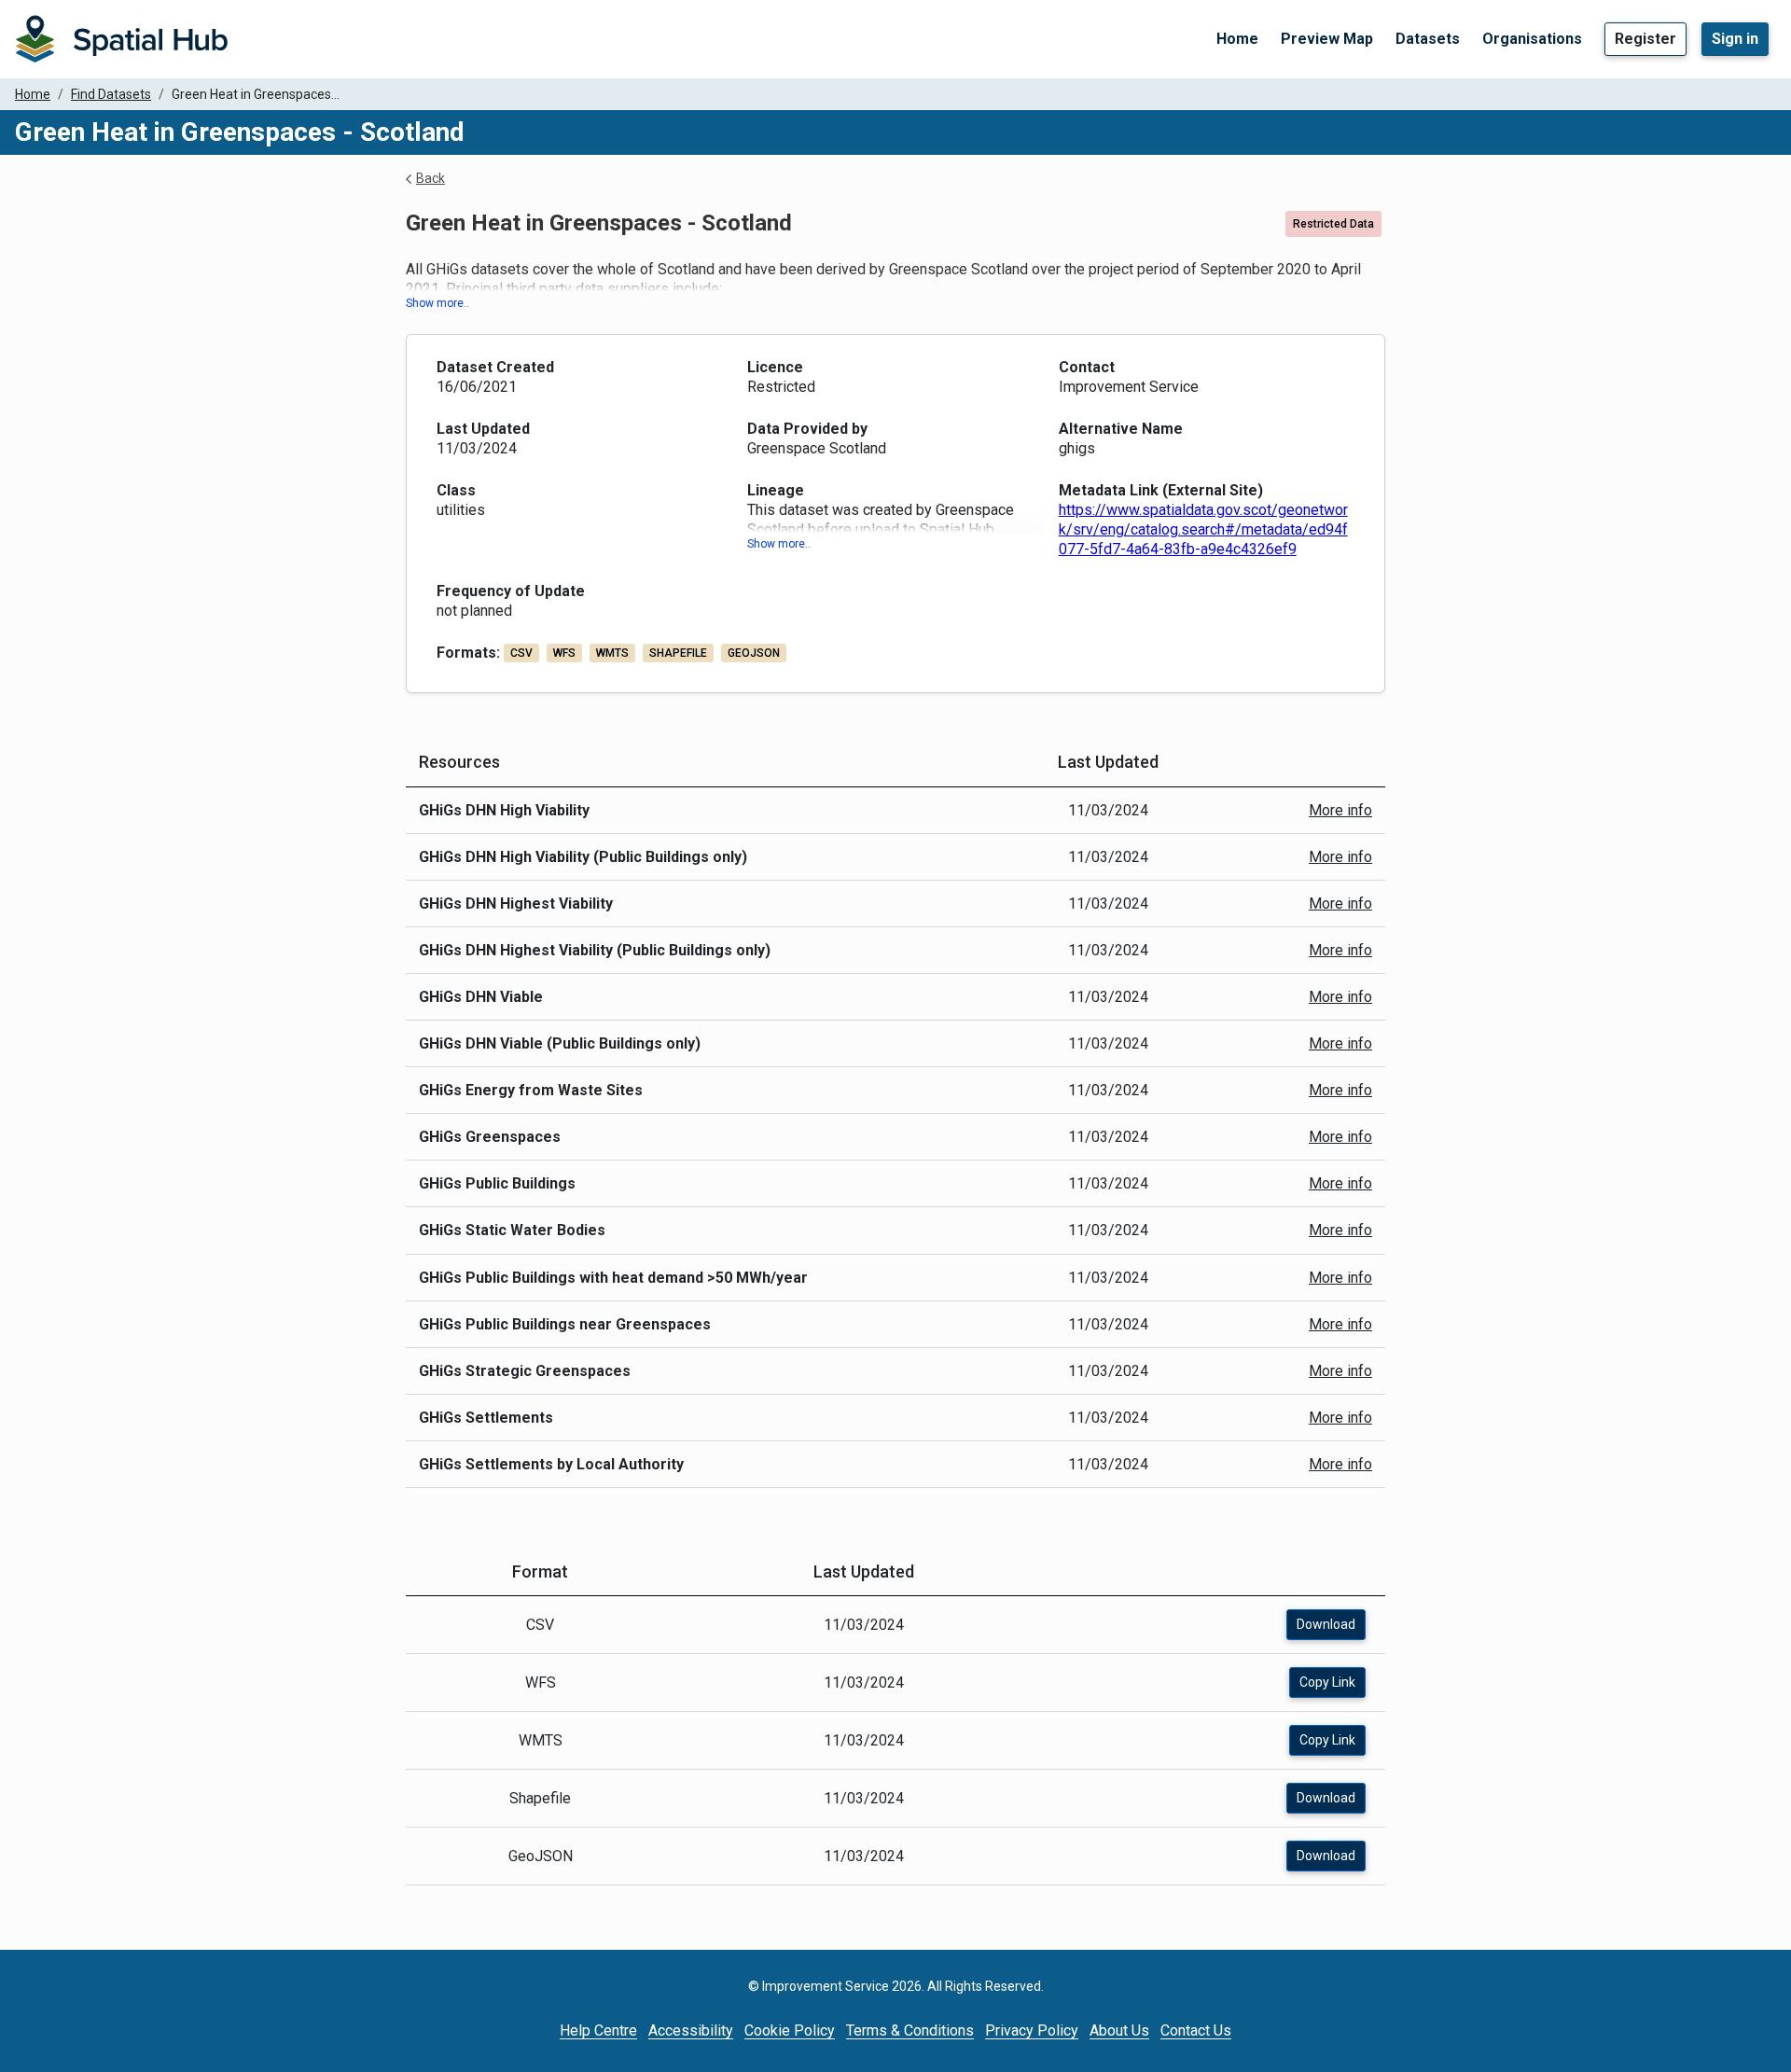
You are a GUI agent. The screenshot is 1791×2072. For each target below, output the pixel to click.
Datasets (1428, 39)
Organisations (1532, 39)
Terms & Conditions (910, 2030)
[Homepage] (121, 39)
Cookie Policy (790, 2030)
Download (1326, 1624)
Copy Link (1327, 1682)
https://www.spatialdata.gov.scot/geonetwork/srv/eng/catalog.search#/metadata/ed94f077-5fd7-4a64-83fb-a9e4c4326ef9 (1203, 529)
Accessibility (691, 2030)
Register (1645, 39)
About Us (1119, 2030)
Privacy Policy (1032, 2030)
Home (1237, 39)
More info (1340, 810)
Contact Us (1196, 2030)
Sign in (1735, 39)
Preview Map (1327, 39)
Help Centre (598, 2030)
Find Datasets (111, 94)
